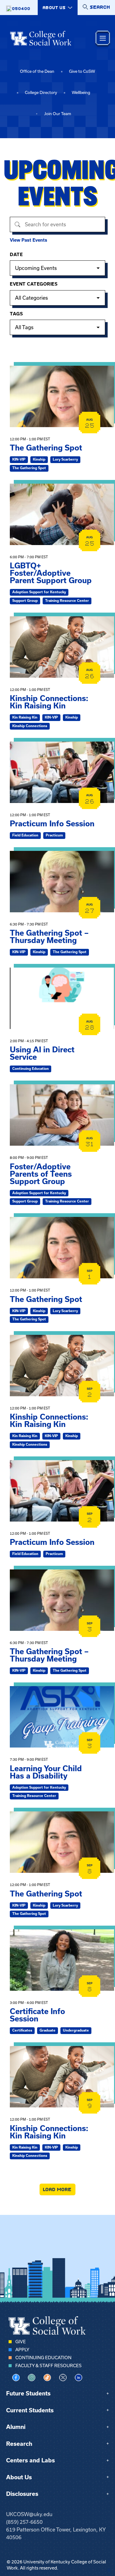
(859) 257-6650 (24, 2522)
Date (16, 255)
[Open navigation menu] (103, 38)
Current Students (30, 2410)
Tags (16, 314)
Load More (57, 2189)
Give (21, 2342)
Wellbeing (81, 93)
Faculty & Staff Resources (48, 2366)
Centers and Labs (31, 2460)
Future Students (28, 2393)
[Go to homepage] (41, 38)
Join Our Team (58, 114)
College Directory (41, 93)
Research (19, 2444)
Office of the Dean (37, 71)
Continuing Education (43, 2358)
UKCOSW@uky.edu (29, 2514)
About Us (19, 2477)
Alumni (16, 2427)
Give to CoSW (82, 71)
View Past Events (29, 240)
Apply (22, 2350)
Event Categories (34, 284)
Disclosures (22, 2494)
